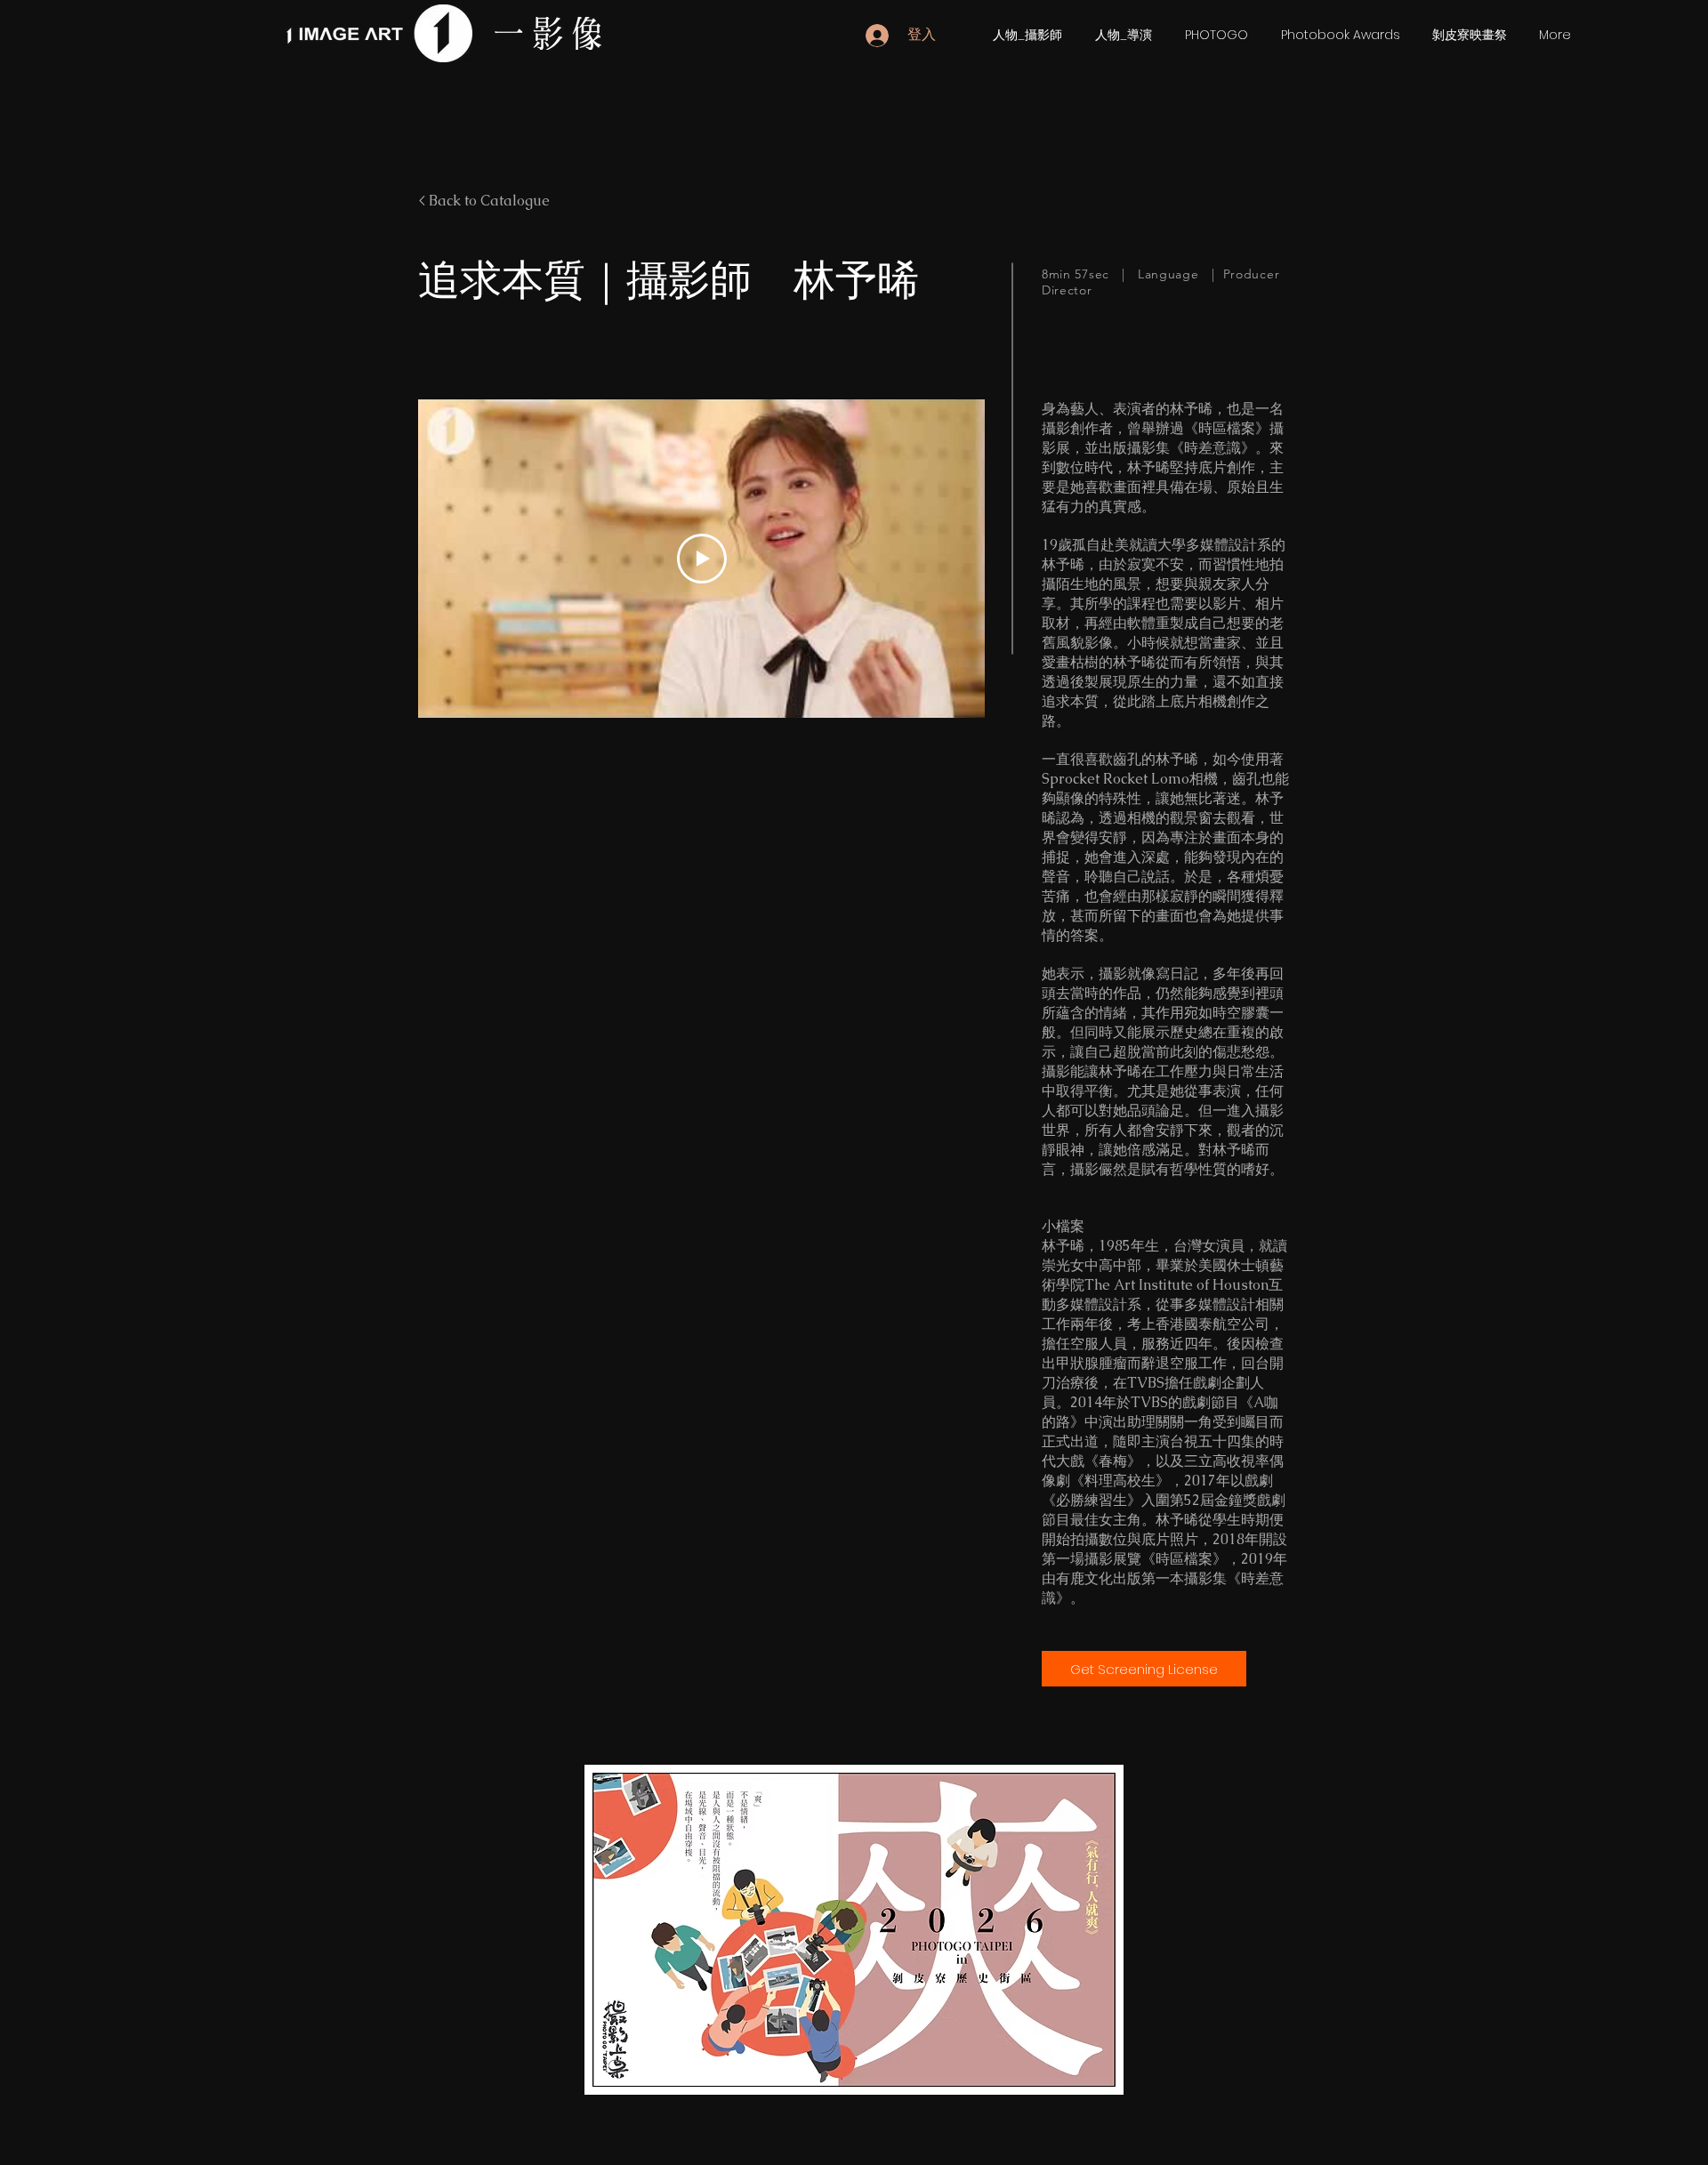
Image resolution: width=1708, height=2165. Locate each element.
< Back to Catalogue (484, 201)
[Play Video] (702, 559)
